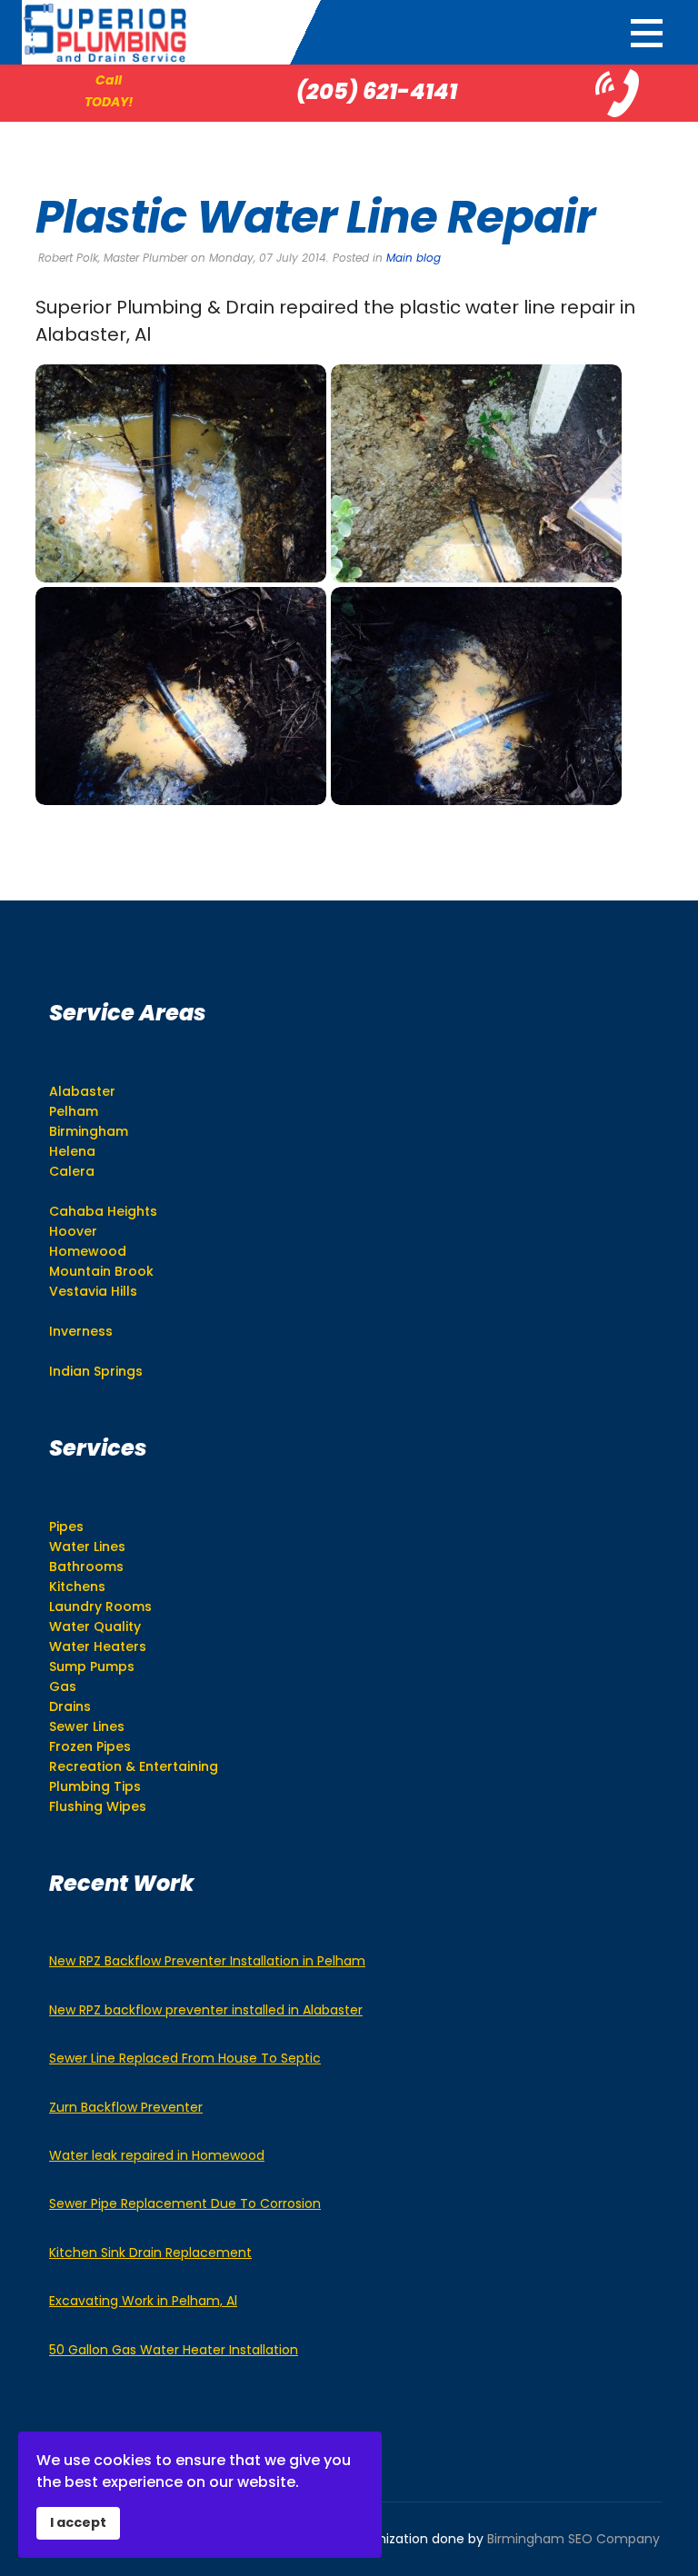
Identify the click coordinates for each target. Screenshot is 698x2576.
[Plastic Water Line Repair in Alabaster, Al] (181, 473)
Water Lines (87, 1547)
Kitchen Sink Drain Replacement (150, 2253)
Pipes (66, 1527)
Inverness (81, 1331)
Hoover (73, 1231)
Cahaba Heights (103, 1211)
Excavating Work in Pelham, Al (143, 2301)
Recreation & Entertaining (134, 1766)
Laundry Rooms (100, 1606)
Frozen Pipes (90, 1746)
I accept (78, 2522)
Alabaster (82, 1091)
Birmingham (89, 1131)
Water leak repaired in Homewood (157, 2155)
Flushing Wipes (98, 1806)
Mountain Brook (101, 1271)
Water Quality (95, 1626)
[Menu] (647, 33)
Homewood (88, 1251)
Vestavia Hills (93, 1291)
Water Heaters (98, 1646)
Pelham (74, 1111)
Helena (72, 1151)
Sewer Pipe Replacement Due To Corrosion (185, 2203)
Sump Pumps (92, 1666)
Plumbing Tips (95, 1786)
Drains (70, 1706)
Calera (72, 1171)
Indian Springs (96, 1371)
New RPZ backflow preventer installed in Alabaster (206, 2010)
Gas (63, 1686)
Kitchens (77, 1586)
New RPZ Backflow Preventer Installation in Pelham (207, 1961)
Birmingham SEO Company (573, 2539)
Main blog (414, 258)
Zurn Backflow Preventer (126, 2107)
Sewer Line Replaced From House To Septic (185, 2058)
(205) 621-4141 (377, 91)
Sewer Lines (87, 1726)
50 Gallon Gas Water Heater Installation (174, 2350)
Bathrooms (86, 1566)
